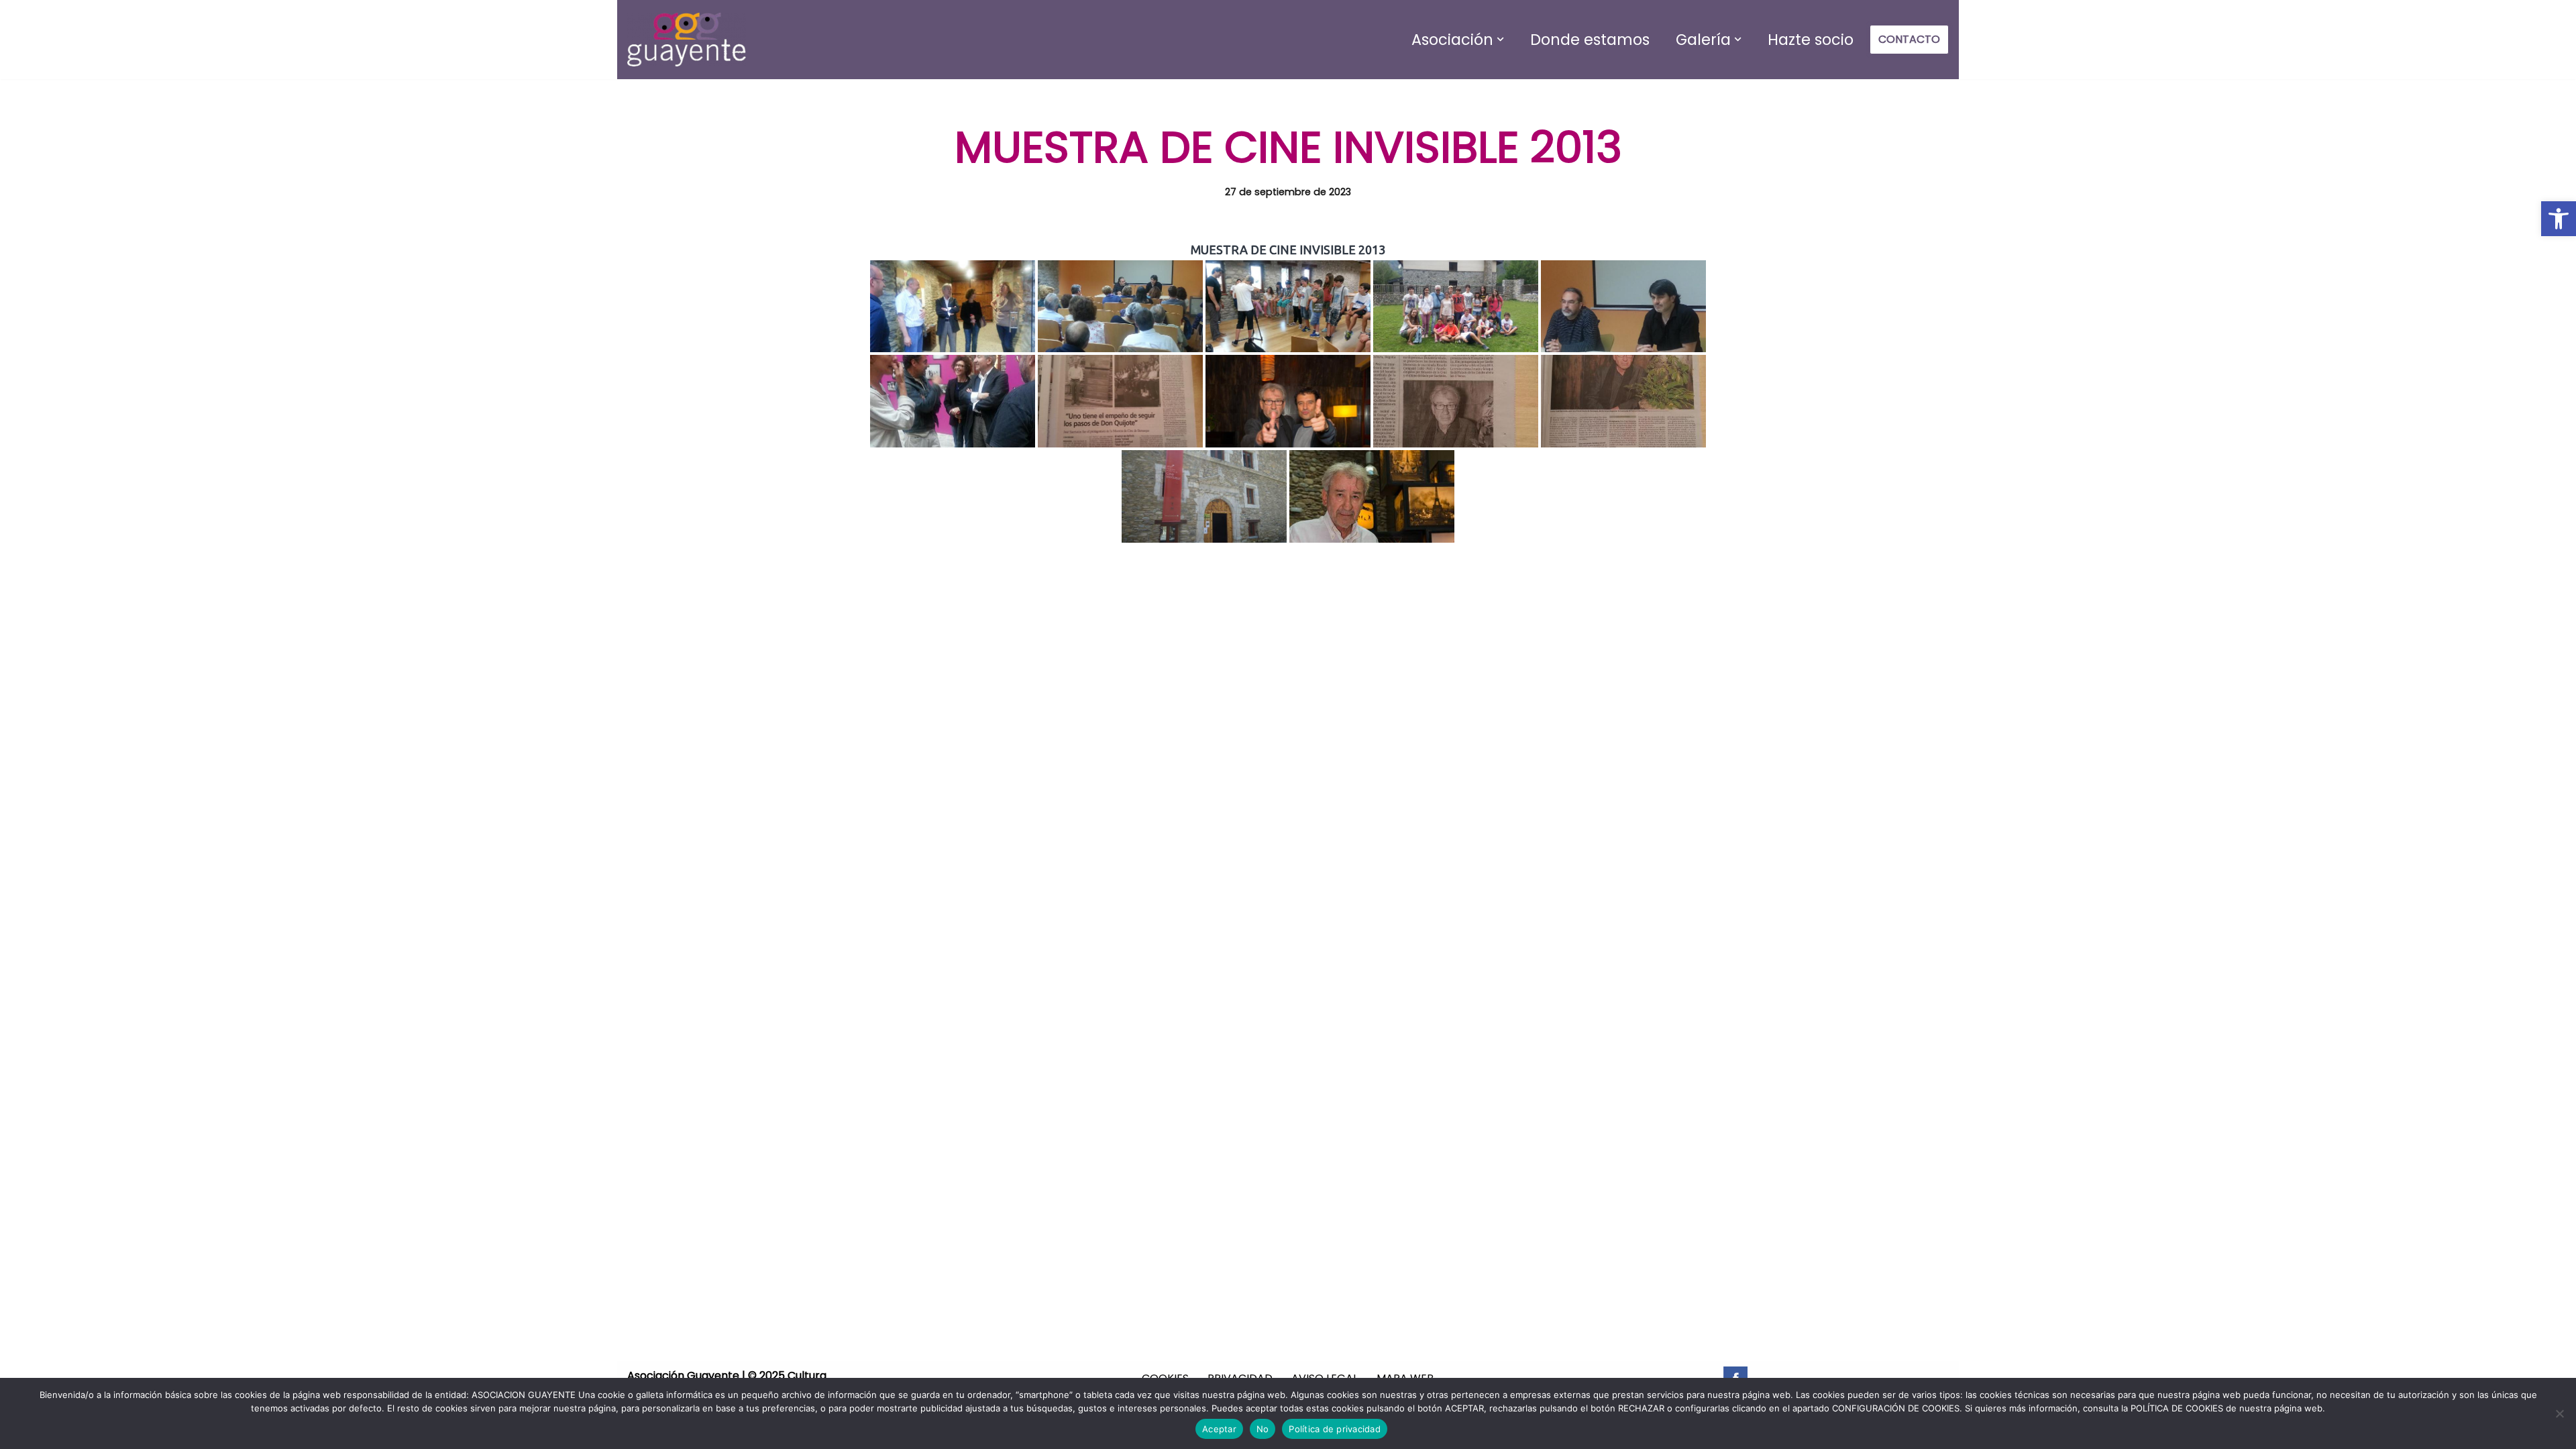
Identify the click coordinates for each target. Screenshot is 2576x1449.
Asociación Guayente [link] (683, 1376)
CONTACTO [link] (1909, 39)
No (1263, 1429)
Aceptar (1219, 1429)
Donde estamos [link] (1590, 40)
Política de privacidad (1335, 1429)
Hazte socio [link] (1811, 40)
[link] (2559, 219)
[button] (1500, 39)
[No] (2559, 1413)
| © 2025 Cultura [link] (783, 1376)
